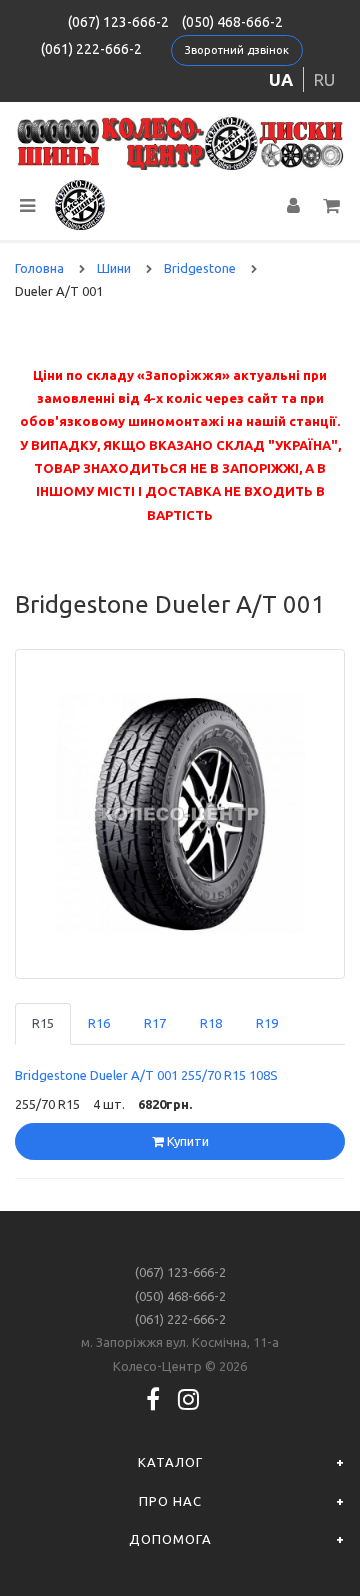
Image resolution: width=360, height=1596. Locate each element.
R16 (99, 1023)
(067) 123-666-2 (118, 22)
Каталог (170, 1462)
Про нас (170, 1501)
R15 (43, 1023)
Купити (186, 1141)
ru (324, 79)
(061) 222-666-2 (91, 49)
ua (281, 79)
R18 (211, 1023)
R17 (155, 1023)
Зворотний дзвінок (237, 50)
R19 (267, 1023)
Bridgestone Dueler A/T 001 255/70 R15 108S (146, 1075)
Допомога (170, 1539)
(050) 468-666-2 (232, 22)
